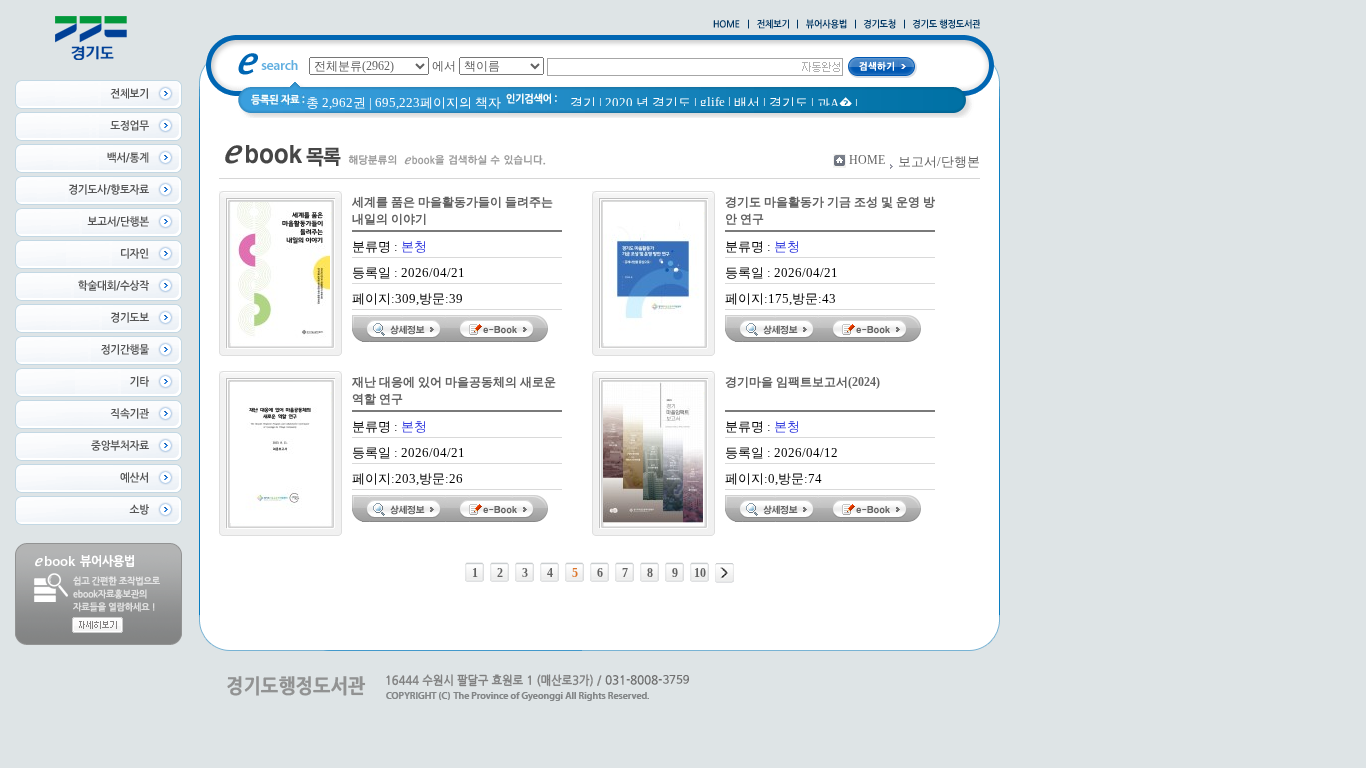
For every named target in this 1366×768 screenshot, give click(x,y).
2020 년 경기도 (648, 102)
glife (712, 101)
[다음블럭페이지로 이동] (724, 573)
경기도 (788, 102)
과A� (834, 103)
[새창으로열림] (880, 25)
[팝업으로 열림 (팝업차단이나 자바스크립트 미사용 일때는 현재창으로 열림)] (826, 25)
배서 (747, 102)
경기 (583, 102)
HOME (867, 160)
